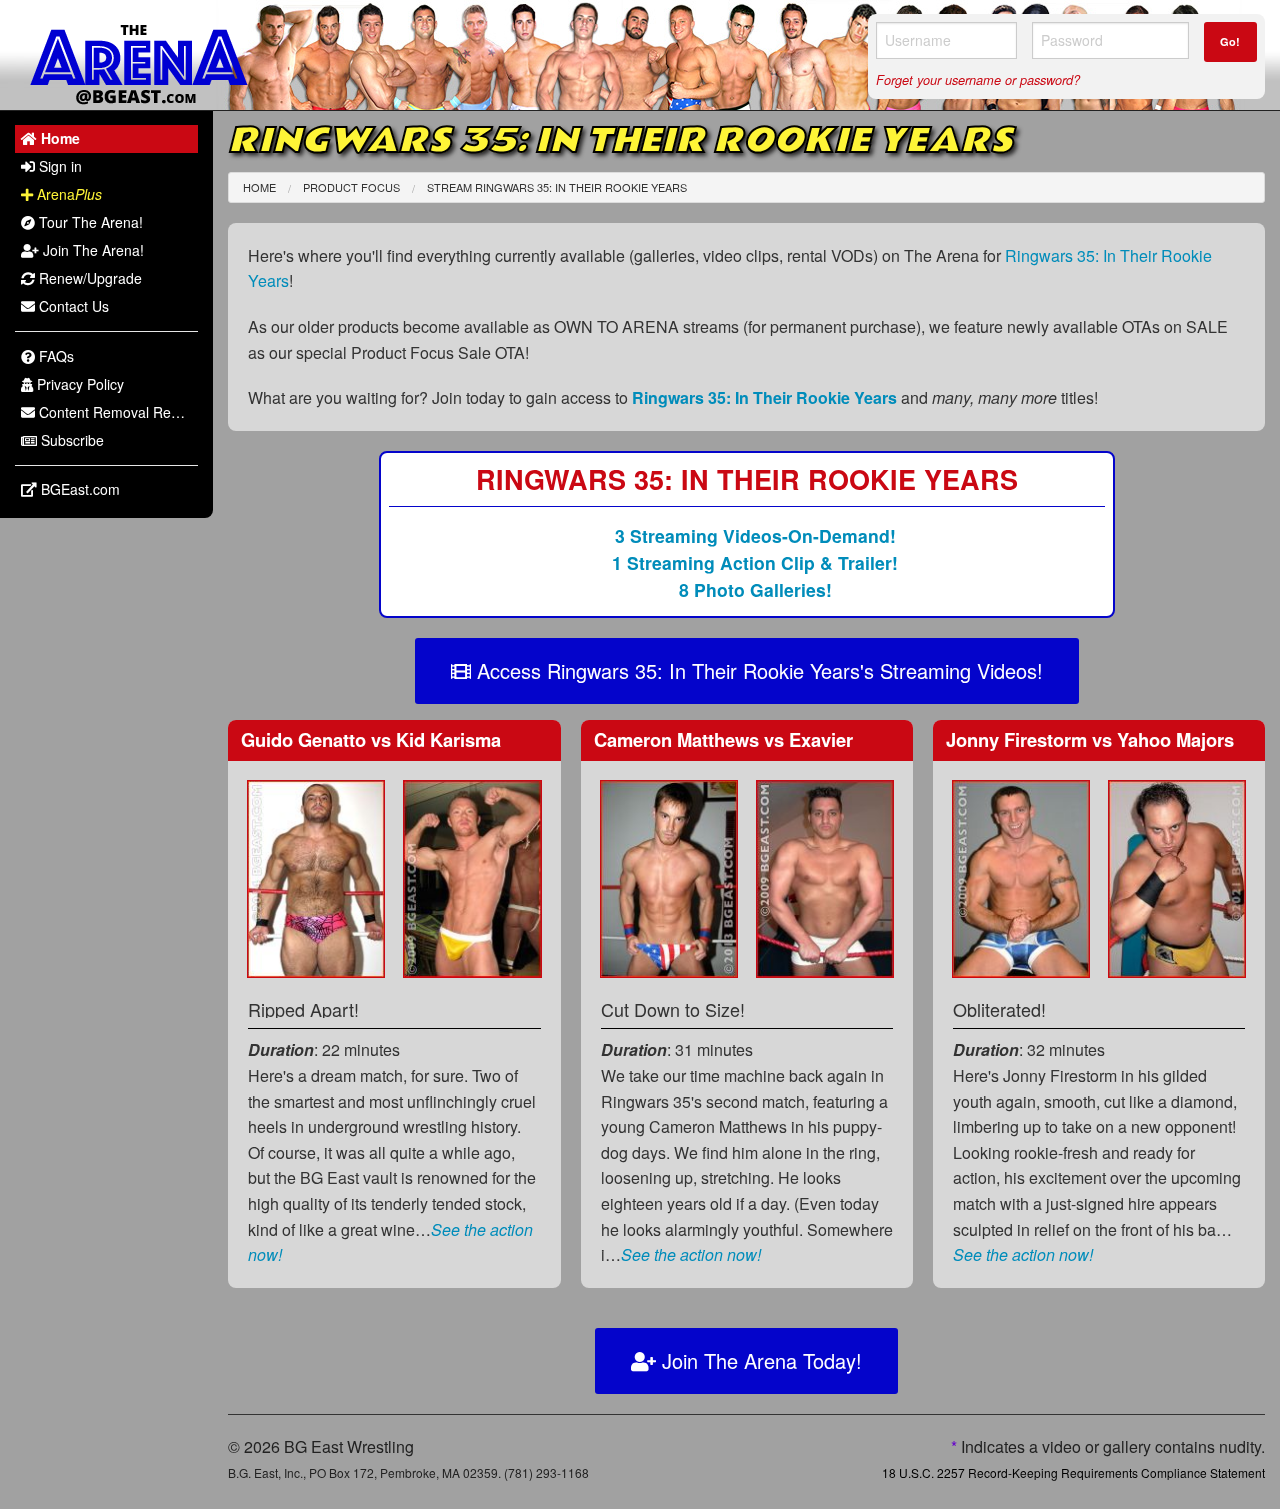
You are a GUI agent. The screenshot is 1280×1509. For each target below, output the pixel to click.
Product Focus (351, 187)
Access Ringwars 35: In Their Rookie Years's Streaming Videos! (757, 670)
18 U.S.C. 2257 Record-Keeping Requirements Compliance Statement (1073, 1472)
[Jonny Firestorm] (1021, 876)
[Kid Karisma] (472, 876)
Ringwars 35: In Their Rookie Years (764, 397)
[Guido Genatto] (316, 876)
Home (259, 187)
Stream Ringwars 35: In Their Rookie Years (557, 187)
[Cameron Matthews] (669, 876)
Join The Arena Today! (759, 1360)
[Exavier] (825, 876)
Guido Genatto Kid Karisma (371, 739)
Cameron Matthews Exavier (723, 739)
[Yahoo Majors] (1177, 876)
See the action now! (691, 1254)
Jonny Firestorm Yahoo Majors (1090, 739)
